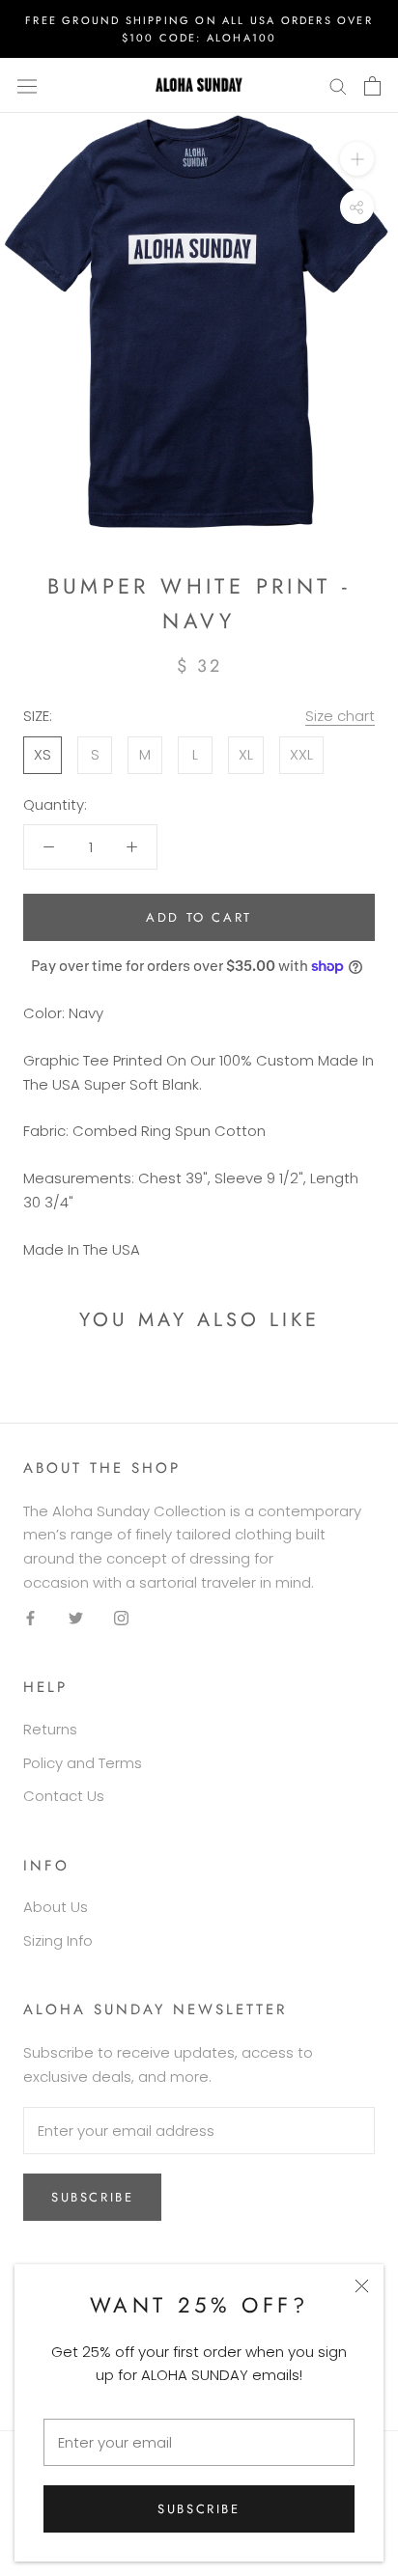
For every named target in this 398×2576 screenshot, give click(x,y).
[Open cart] (372, 86)
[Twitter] (76, 1618)
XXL (301, 754)
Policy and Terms (83, 1763)
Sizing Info (58, 1940)
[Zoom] (357, 159)
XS (43, 754)
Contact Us (64, 1796)
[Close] (362, 2286)
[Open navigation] (27, 86)
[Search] (338, 85)
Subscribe (199, 2509)
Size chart (340, 716)
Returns (50, 1729)
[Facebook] (30, 1618)
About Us (56, 1907)
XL (246, 754)
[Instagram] (121, 1618)
